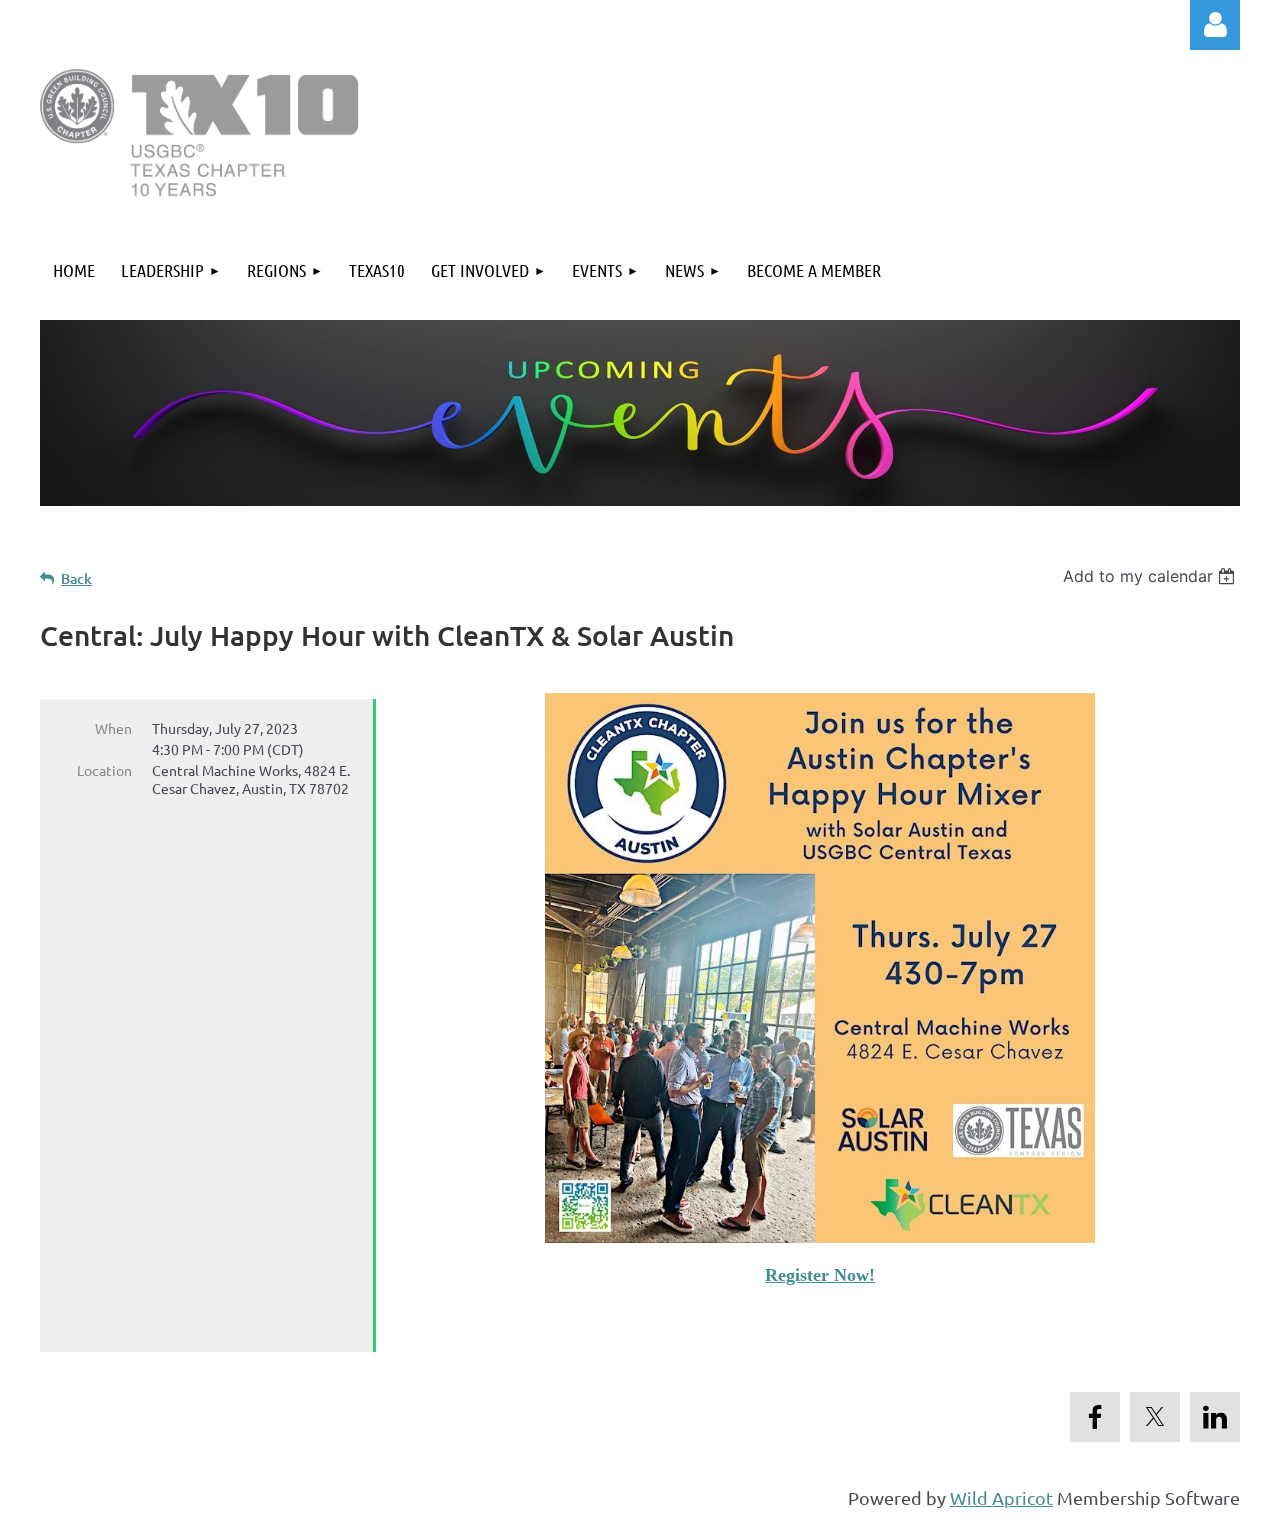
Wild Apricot (1001, 1497)
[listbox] (1151, 576)
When (113, 728)
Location (104, 770)
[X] (1155, 1417)
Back (76, 578)
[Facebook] (1095, 1417)
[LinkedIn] (1215, 1417)
